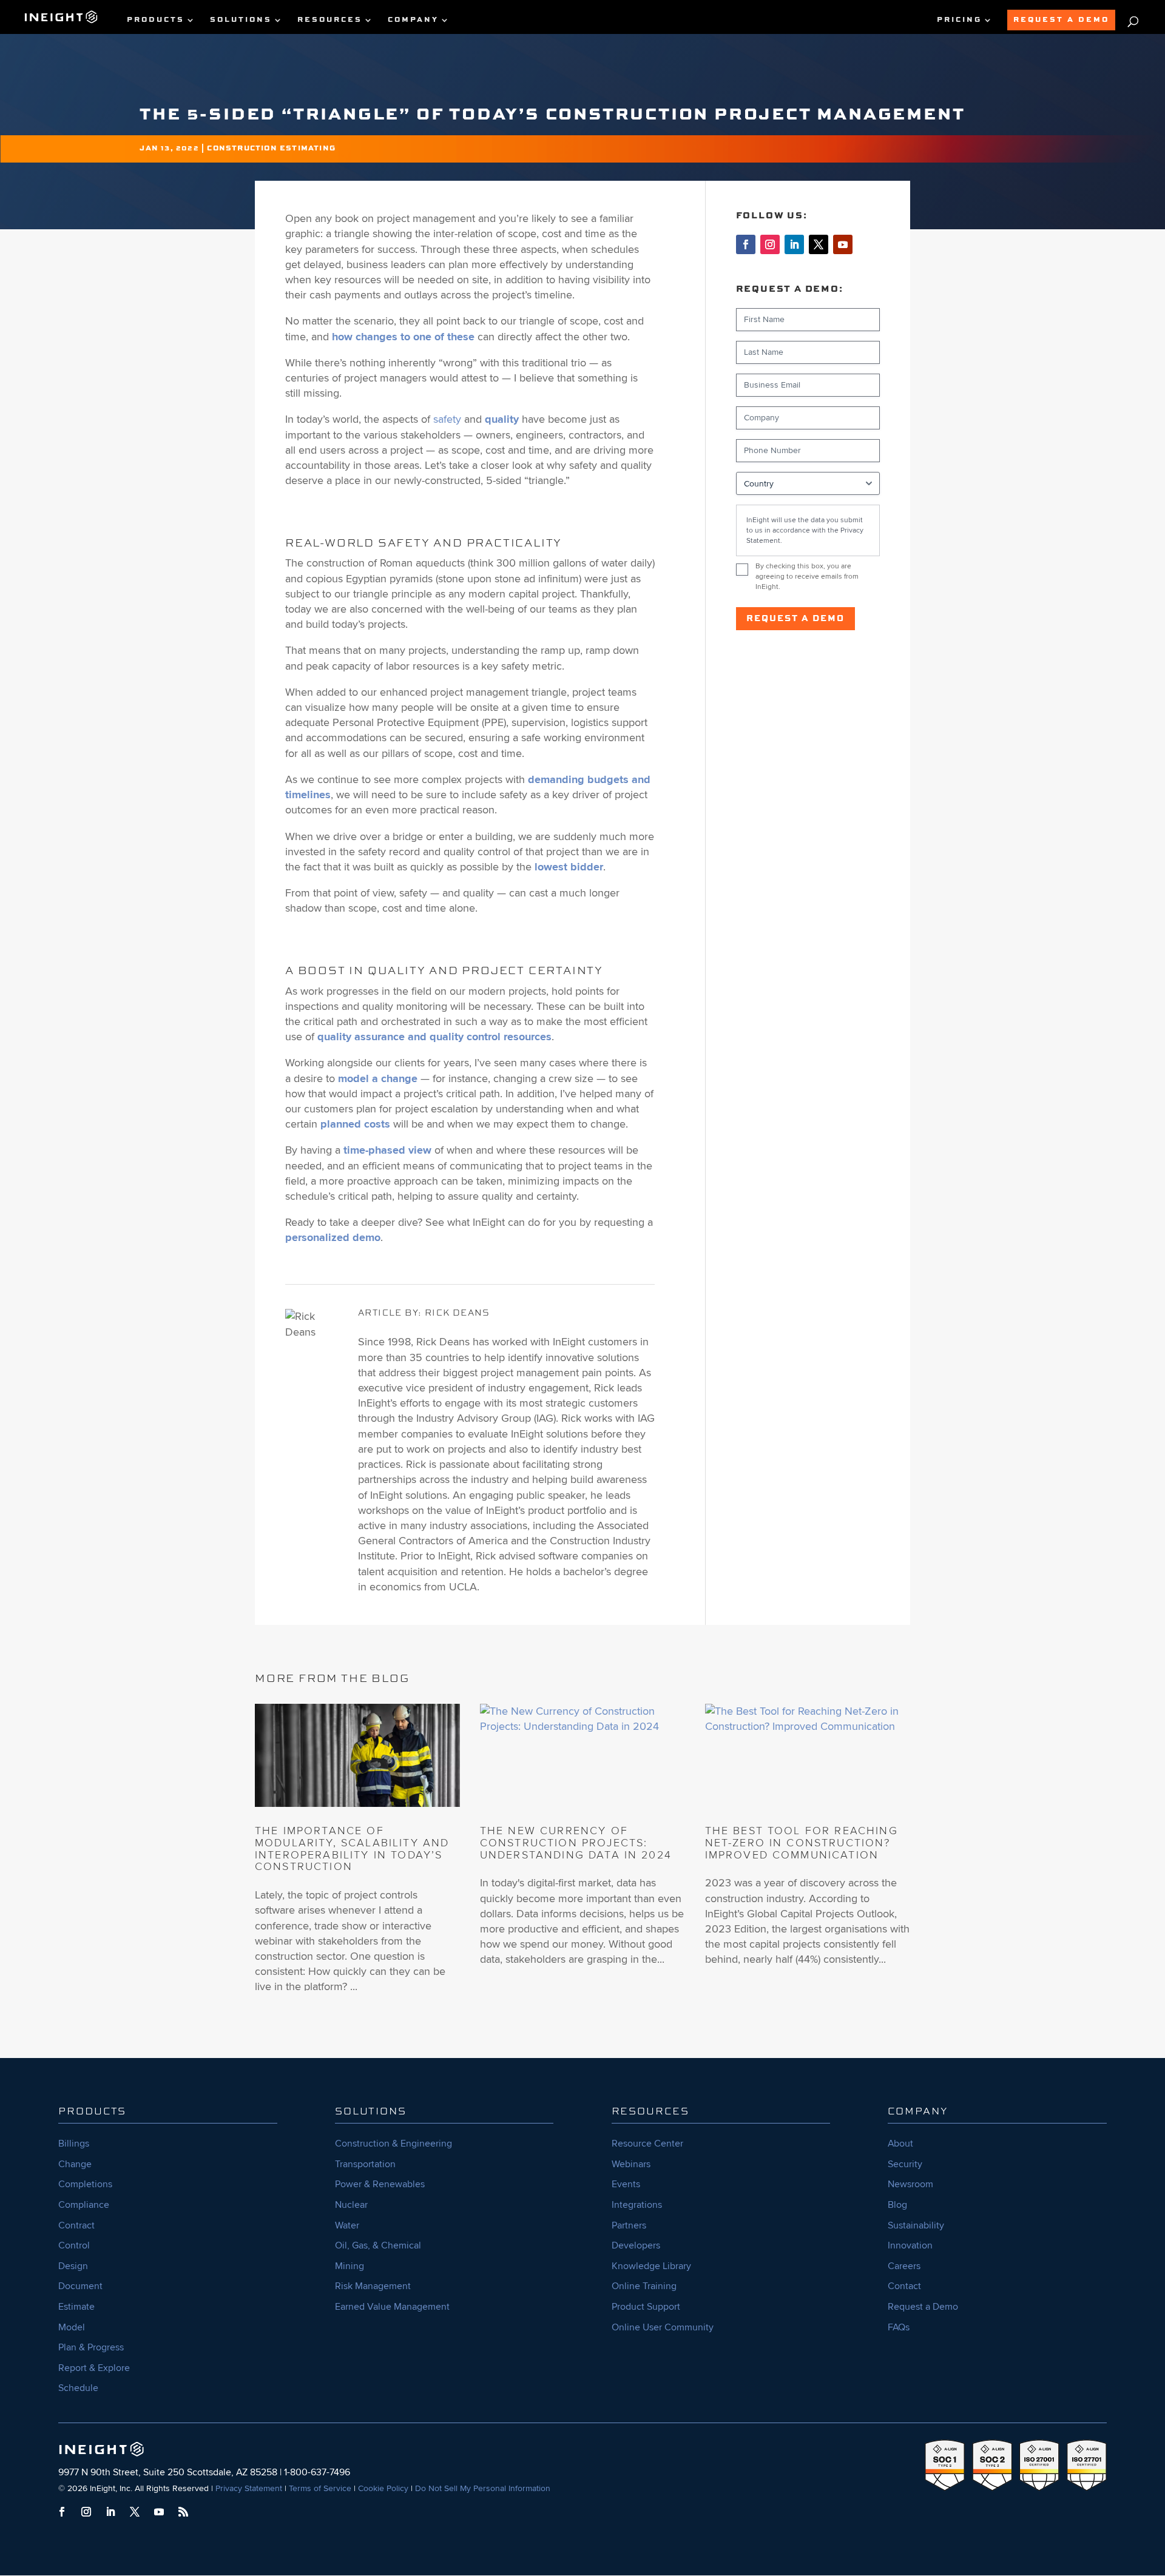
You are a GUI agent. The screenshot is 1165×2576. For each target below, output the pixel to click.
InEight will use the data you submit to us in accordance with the (805, 530)
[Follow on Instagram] (770, 244)
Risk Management (373, 2286)
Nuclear (351, 2205)
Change (75, 2164)
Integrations (637, 2205)
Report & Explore (94, 2368)
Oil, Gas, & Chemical (378, 2245)
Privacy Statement (249, 2488)
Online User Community (663, 2327)
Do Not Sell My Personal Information (483, 2488)
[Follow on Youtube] (843, 244)
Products (156, 20)
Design (73, 2266)
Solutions (241, 20)
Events (626, 2184)
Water (347, 2225)
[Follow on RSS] (183, 2512)
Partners (629, 2225)
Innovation (910, 2245)
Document (80, 2286)
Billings (74, 2144)
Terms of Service (320, 2488)
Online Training (644, 2286)
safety (447, 419)
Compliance (84, 2205)
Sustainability (916, 2225)
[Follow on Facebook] (746, 244)
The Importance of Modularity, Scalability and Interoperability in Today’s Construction (352, 1848)
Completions (85, 2184)
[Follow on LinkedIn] (794, 244)
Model (72, 2327)
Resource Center (647, 2144)
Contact (904, 2286)
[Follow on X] (819, 244)
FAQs (899, 2327)
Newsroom (910, 2184)
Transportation (365, 2164)
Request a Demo (795, 619)
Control (74, 2245)
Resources (330, 20)
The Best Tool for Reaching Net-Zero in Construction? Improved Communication (802, 1843)
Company (413, 20)
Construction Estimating (271, 149)
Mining (349, 2266)
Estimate (76, 2307)
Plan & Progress (91, 2347)
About (900, 2144)
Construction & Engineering (393, 2144)
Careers (904, 2266)
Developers (636, 2245)
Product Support (646, 2307)
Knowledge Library (651, 2266)
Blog (897, 2205)
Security (905, 2164)
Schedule (78, 2388)
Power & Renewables (380, 2184)
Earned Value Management (392, 2307)
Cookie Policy (383, 2488)
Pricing (959, 20)
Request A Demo (1061, 20)
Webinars (631, 2164)
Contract (76, 2225)
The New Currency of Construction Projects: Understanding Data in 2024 (576, 1843)
